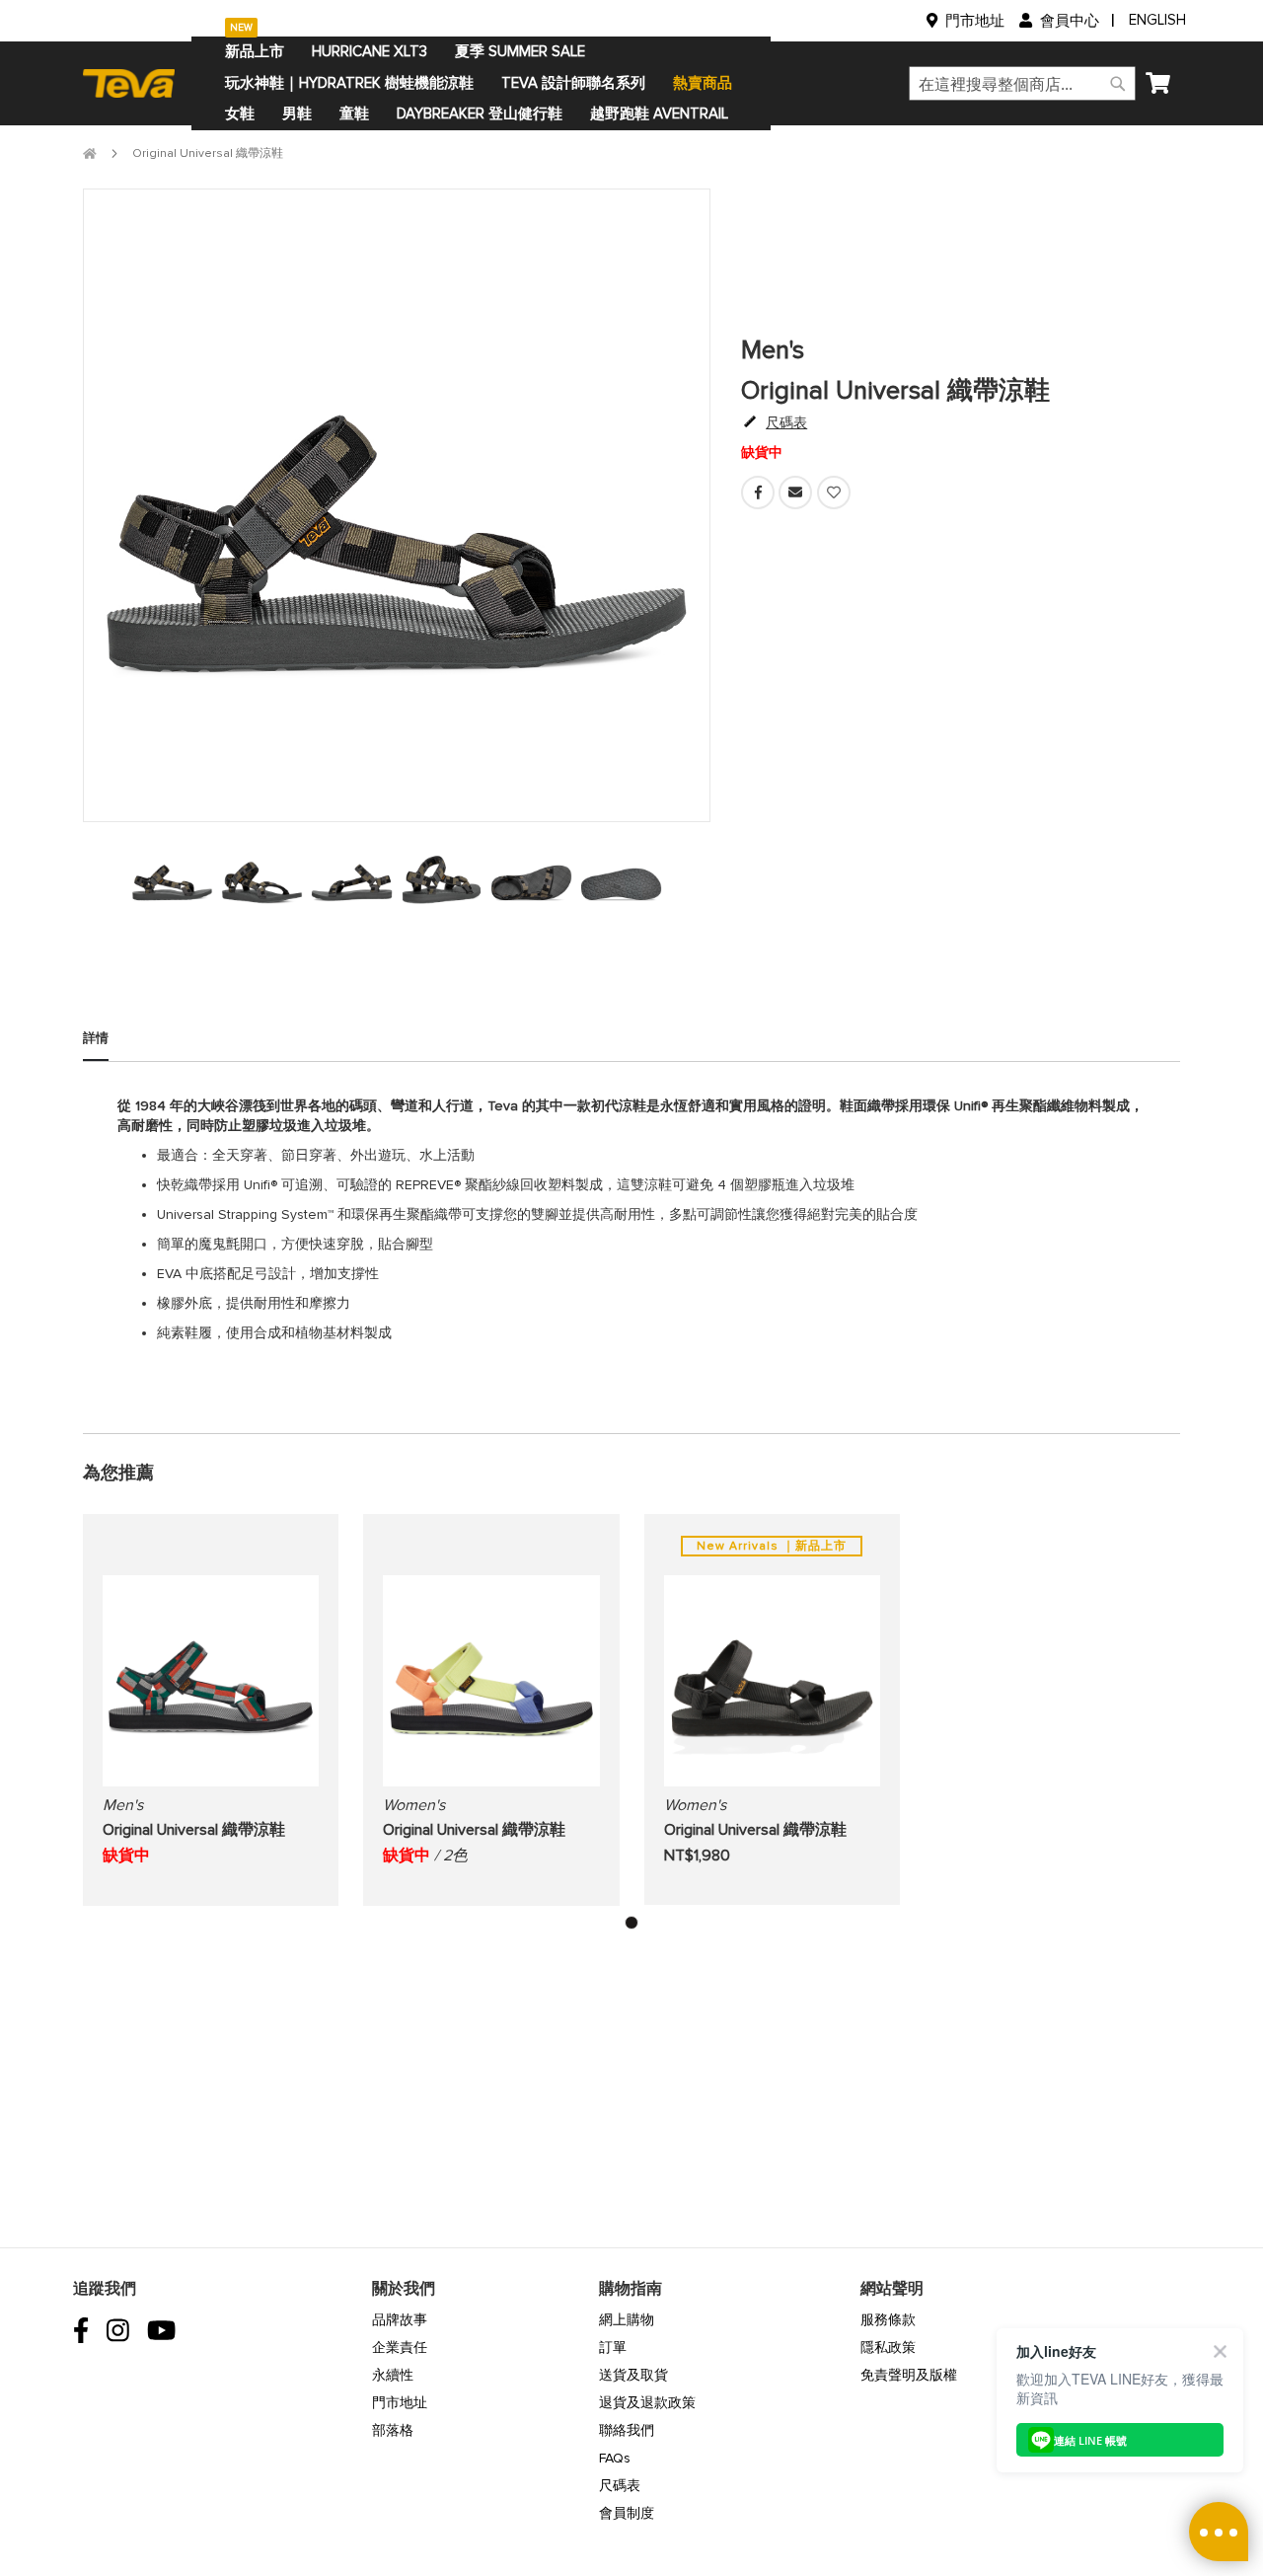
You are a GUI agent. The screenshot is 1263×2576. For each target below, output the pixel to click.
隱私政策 (888, 2348)
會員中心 (1070, 21)
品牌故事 (400, 2320)
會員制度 (627, 2513)
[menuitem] (255, 52)
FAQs (615, 2458)
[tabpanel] (172, 877)
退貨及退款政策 (647, 2403)
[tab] (96, 1046)
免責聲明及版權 (909, 2375)
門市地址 (975, 21)
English (1157, 20)
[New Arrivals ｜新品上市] (772, 1787)
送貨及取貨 (633, 2375)
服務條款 (888, 2320)
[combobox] (1022, 83)
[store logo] (137, 83)
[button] (631, 1923)
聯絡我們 (627, 2430)
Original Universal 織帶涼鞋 (194, 1830)
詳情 (96, 1038)
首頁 (90, 153)
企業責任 (400, 2348)
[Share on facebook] (760, 505)
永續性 (393, 2375)
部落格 (393, 2430)
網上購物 (627, 2320)
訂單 (613, 2348)
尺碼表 (620, 2486)
